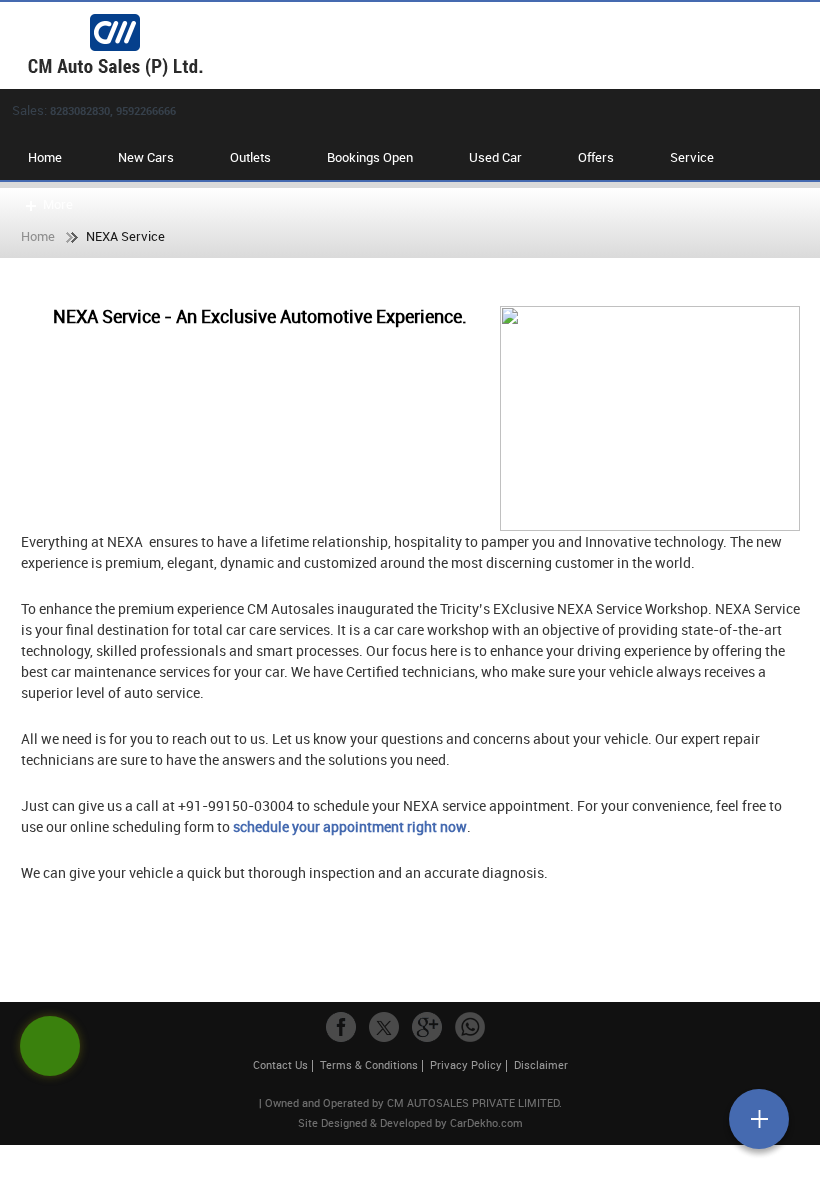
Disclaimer (541, 1064)
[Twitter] (384, 1027)
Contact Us (280, 1064)
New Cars (146, 157)
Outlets (250, 157)
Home (45, 157)
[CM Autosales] (420, 45)
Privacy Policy (466, 1064)
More (58, 204)
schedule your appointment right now (350, 826)
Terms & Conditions (369, 1064)
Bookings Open (370, 157)
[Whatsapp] (470, 1027)
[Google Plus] (427, 1027)
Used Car (495, 157)
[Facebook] (341, 1027)
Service (692, 157)
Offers (596, 157)
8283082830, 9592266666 (113, 110)
